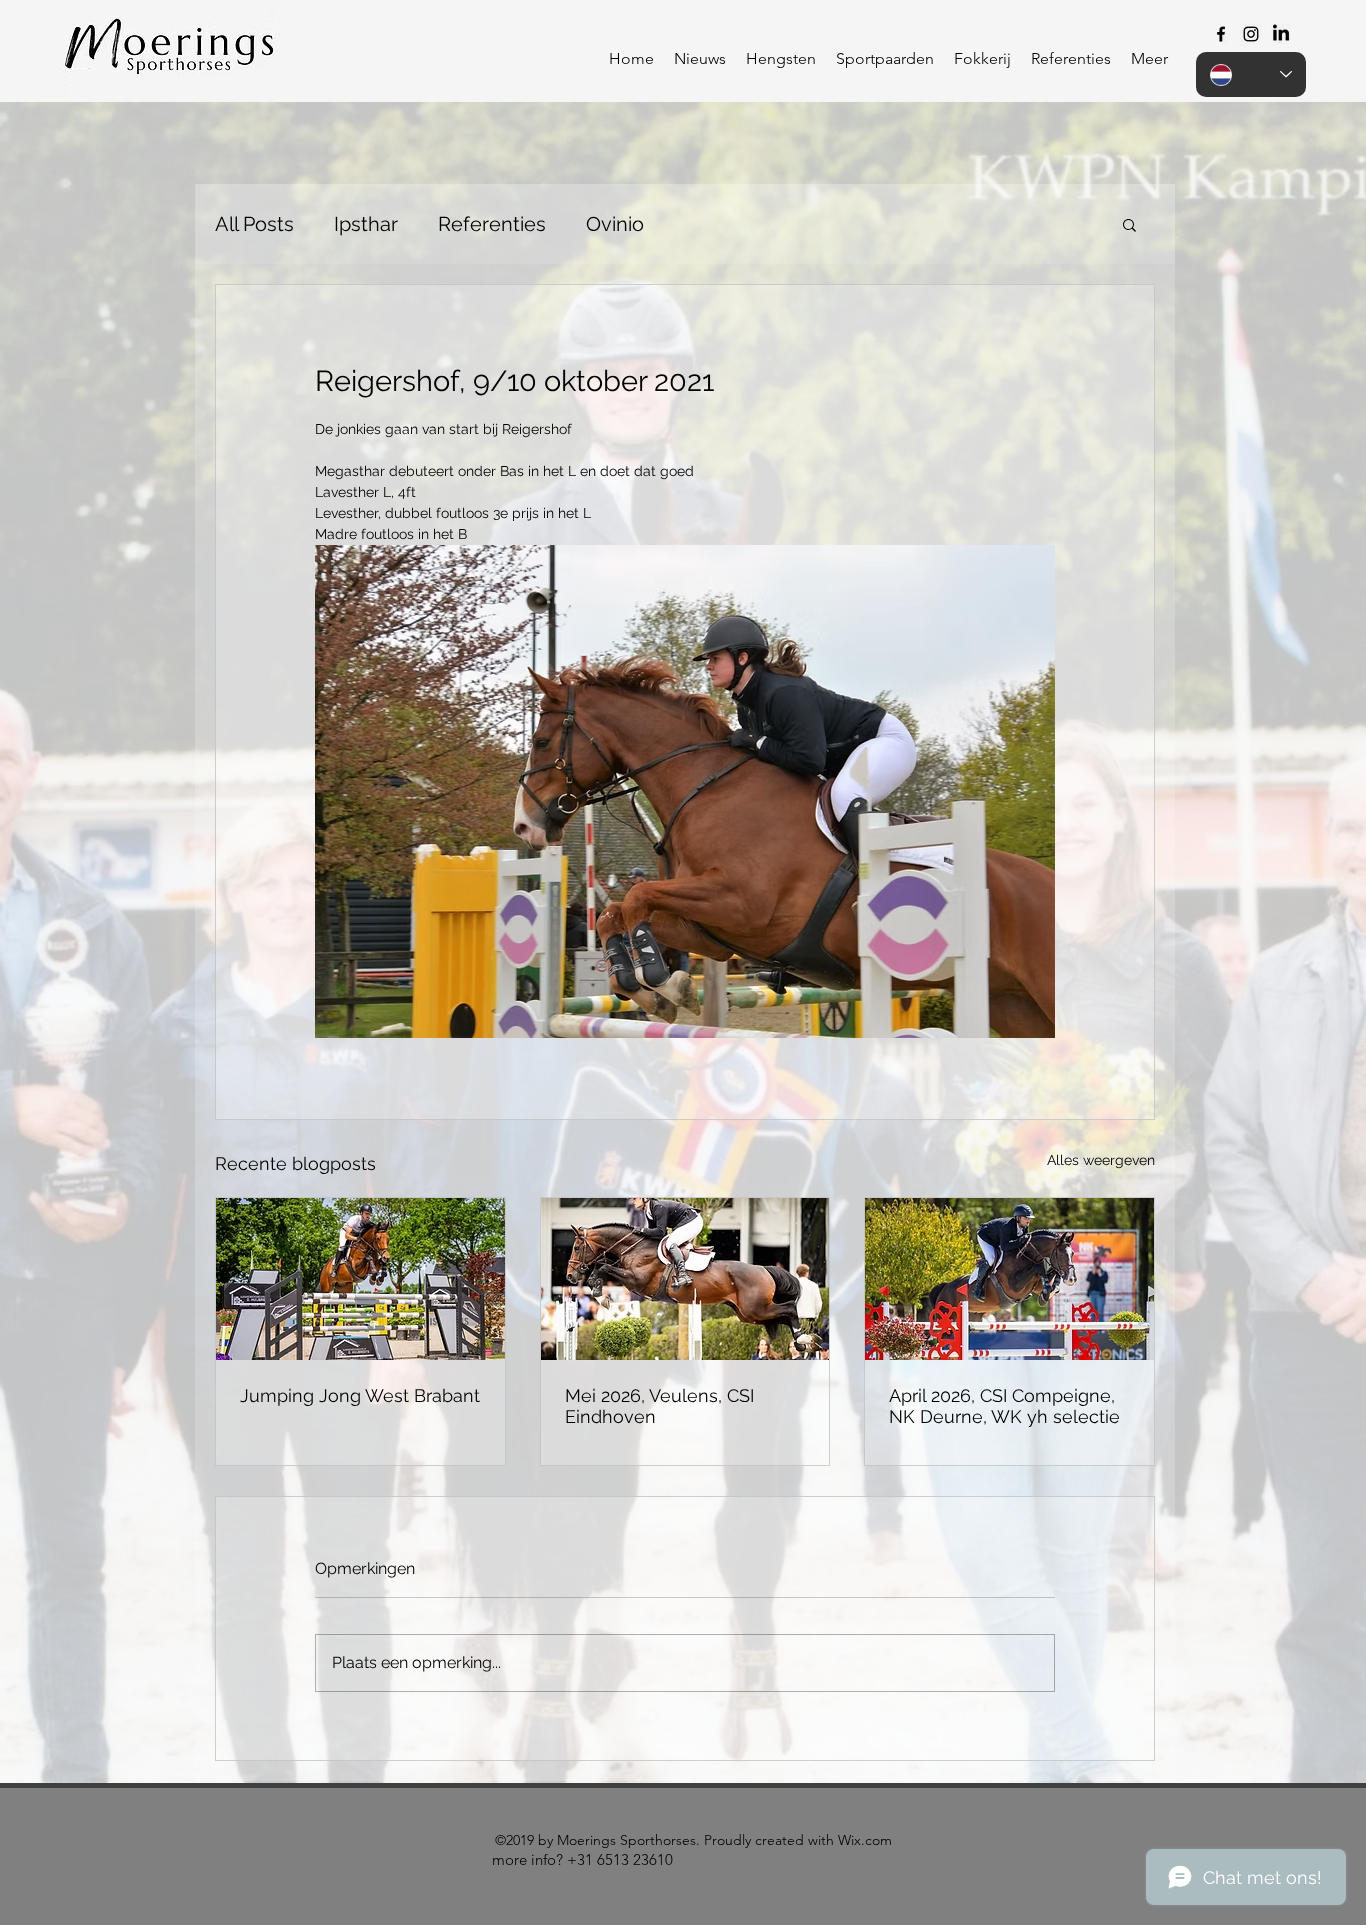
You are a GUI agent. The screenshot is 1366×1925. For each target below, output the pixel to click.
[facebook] (1221, 34)
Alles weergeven (1101, 1160)
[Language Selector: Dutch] (1251, 74)
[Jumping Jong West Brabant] (360, 1279)
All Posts (254, 224)
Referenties (492, 224)
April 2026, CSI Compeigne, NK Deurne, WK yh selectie (1004, 1406)
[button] (781, 59)
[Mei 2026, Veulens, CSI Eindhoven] (685, 1279)
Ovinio (615, 224)
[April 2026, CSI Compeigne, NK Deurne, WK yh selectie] (1009, 1279)
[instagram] (1251, 34)
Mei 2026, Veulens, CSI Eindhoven (659, 1406)
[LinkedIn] (1281, 34)
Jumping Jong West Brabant (360, 1395)
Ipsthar (366, 224)
